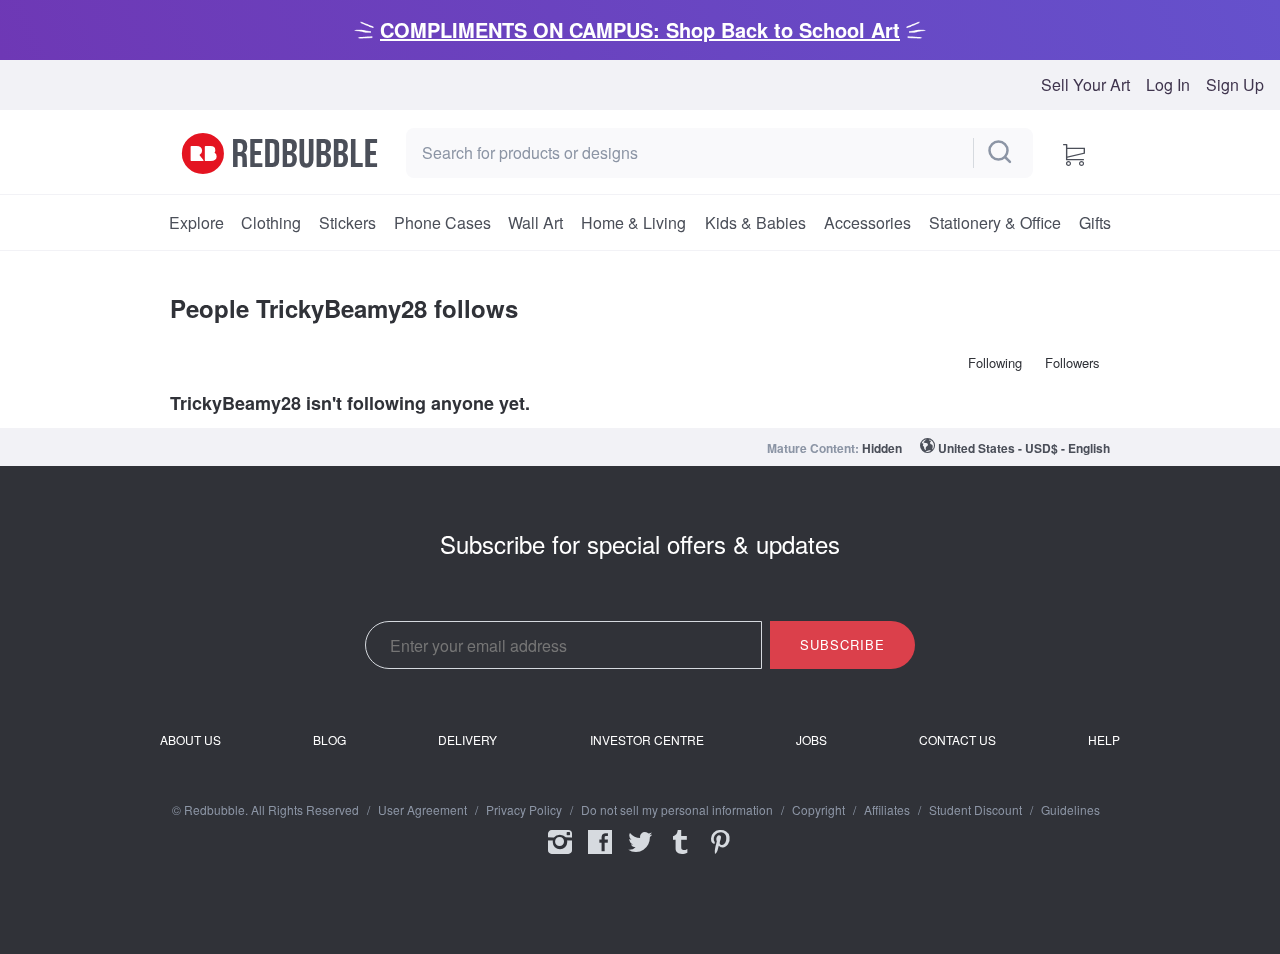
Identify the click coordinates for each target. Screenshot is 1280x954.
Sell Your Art (1085, 85)
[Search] (1001, 153)
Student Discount (975, 810)
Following (995, 362)
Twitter (640, 855)
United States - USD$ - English (1024, 448)
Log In (1168, 85)
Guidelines (1070, 810)
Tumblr (680, 855)
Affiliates (887, 810)
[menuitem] (196, 223)
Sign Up (1235, 85)
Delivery (467, 740)
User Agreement (422, 810)
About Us (190, 740)
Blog (329, 740)
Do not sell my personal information (677, 810)
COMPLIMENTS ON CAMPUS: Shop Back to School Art (640, 29)
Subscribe (842, 644)
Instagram (560, 855)
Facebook (600, 855)
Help (1104, 740)
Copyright (818, 810)
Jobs (811, 740)
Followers (1072, 362)
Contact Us (957, 740)
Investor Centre (647, 740)
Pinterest (720, 855)
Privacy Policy (524, 810)
